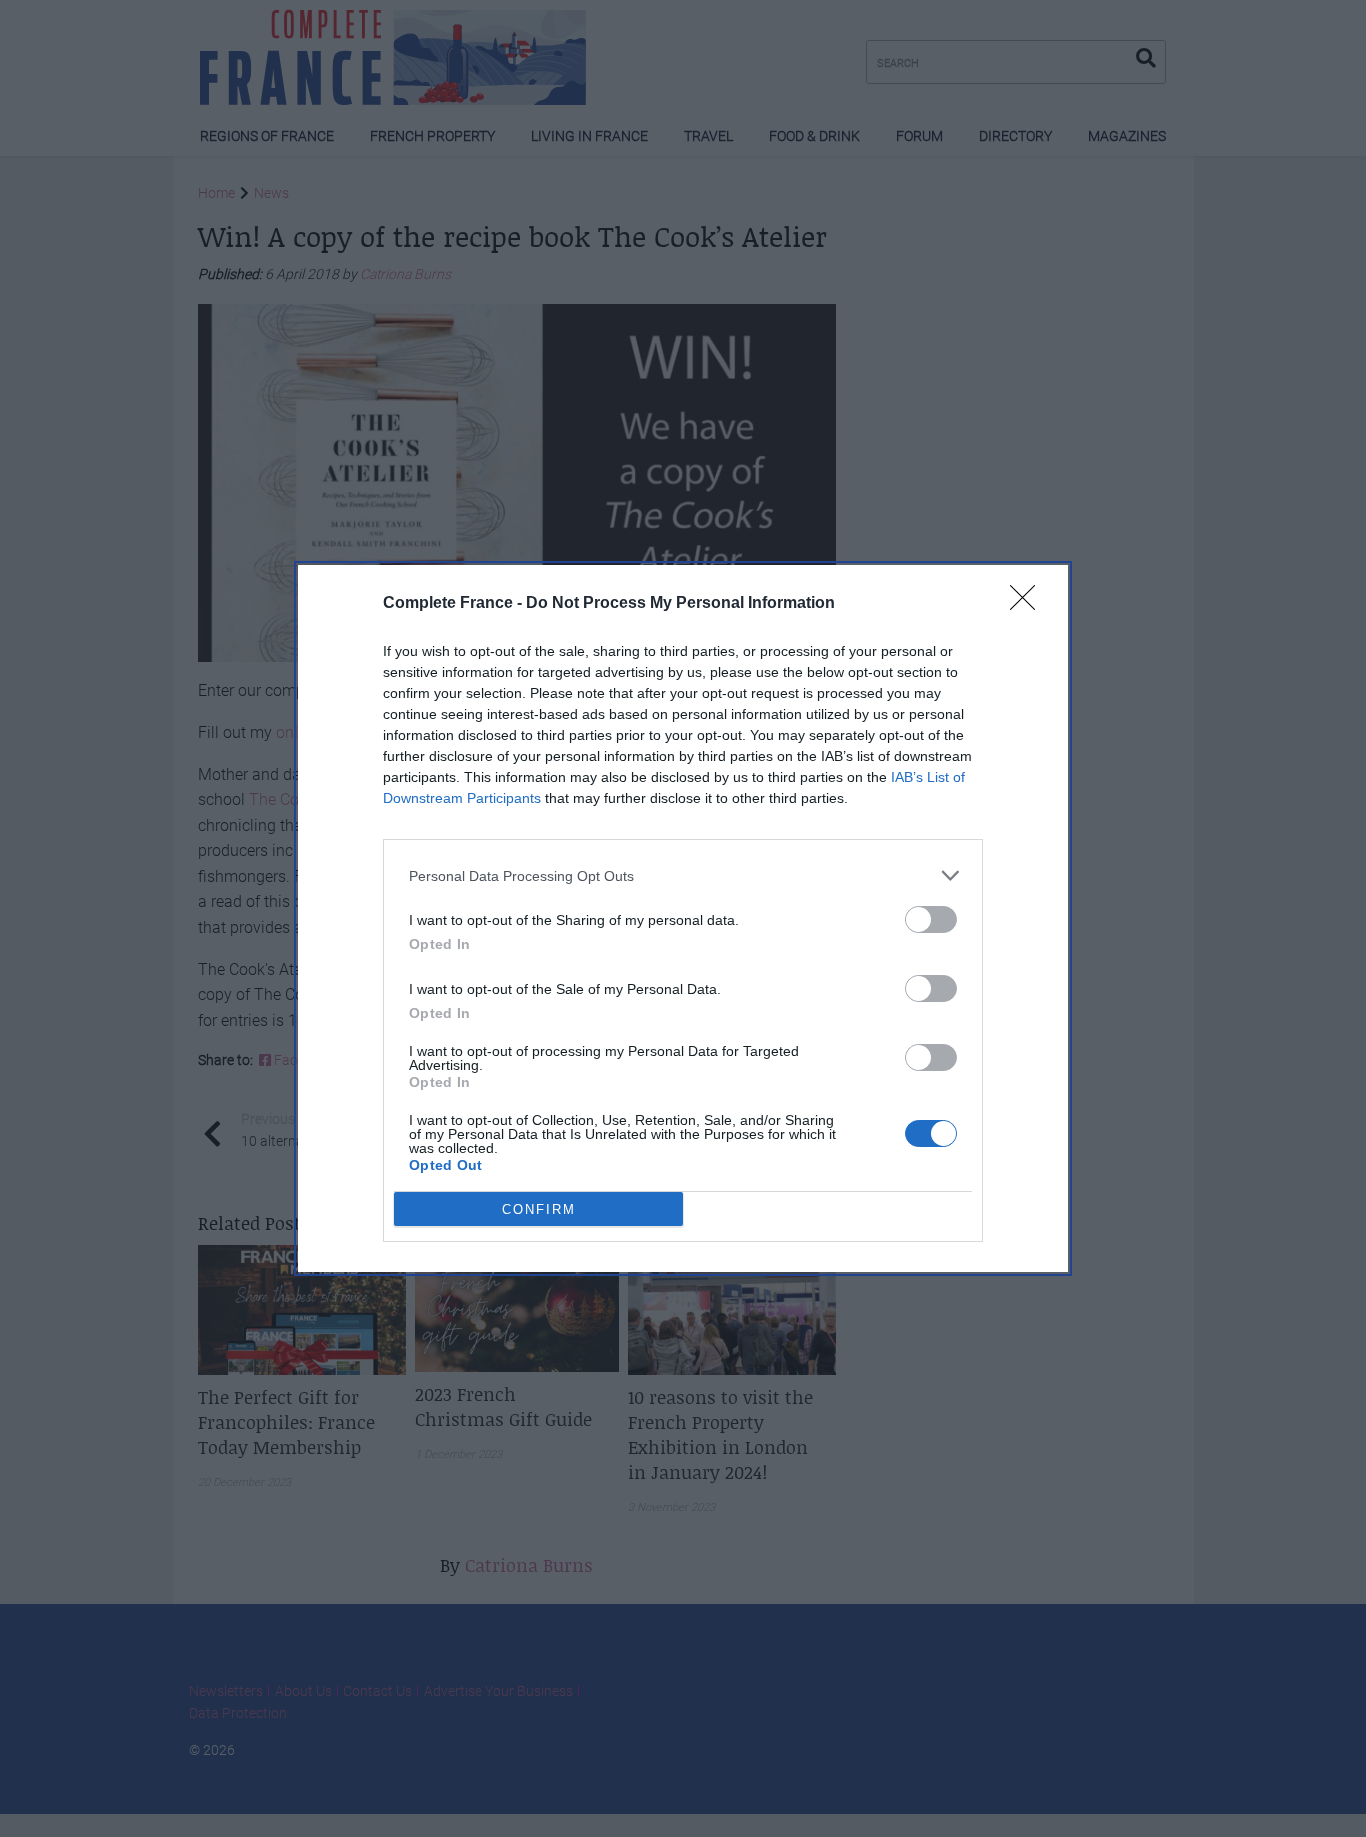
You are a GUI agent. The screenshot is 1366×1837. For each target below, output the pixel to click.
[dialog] (683, 918)
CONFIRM (539, 1209)
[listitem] (683, 875)
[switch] (931, 919)
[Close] (1029, 604)
